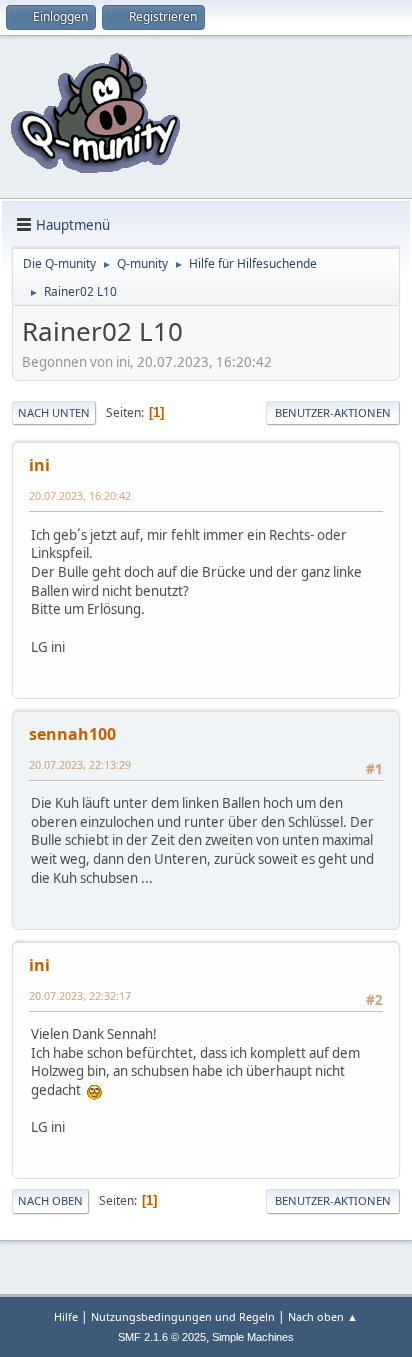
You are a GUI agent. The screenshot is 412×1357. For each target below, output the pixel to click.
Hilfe (66, 1316)
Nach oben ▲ (323, 1316)
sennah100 (72, 734)
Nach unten (54, 412)
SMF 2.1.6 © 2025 (162, 1337)
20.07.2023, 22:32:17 (80, 995)
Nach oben (50, 1200)
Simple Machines (253, 1337)
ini (39, 465)
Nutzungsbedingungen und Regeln (183, 1316)
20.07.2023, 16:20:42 (80, 495)
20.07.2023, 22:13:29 (80, 764)
